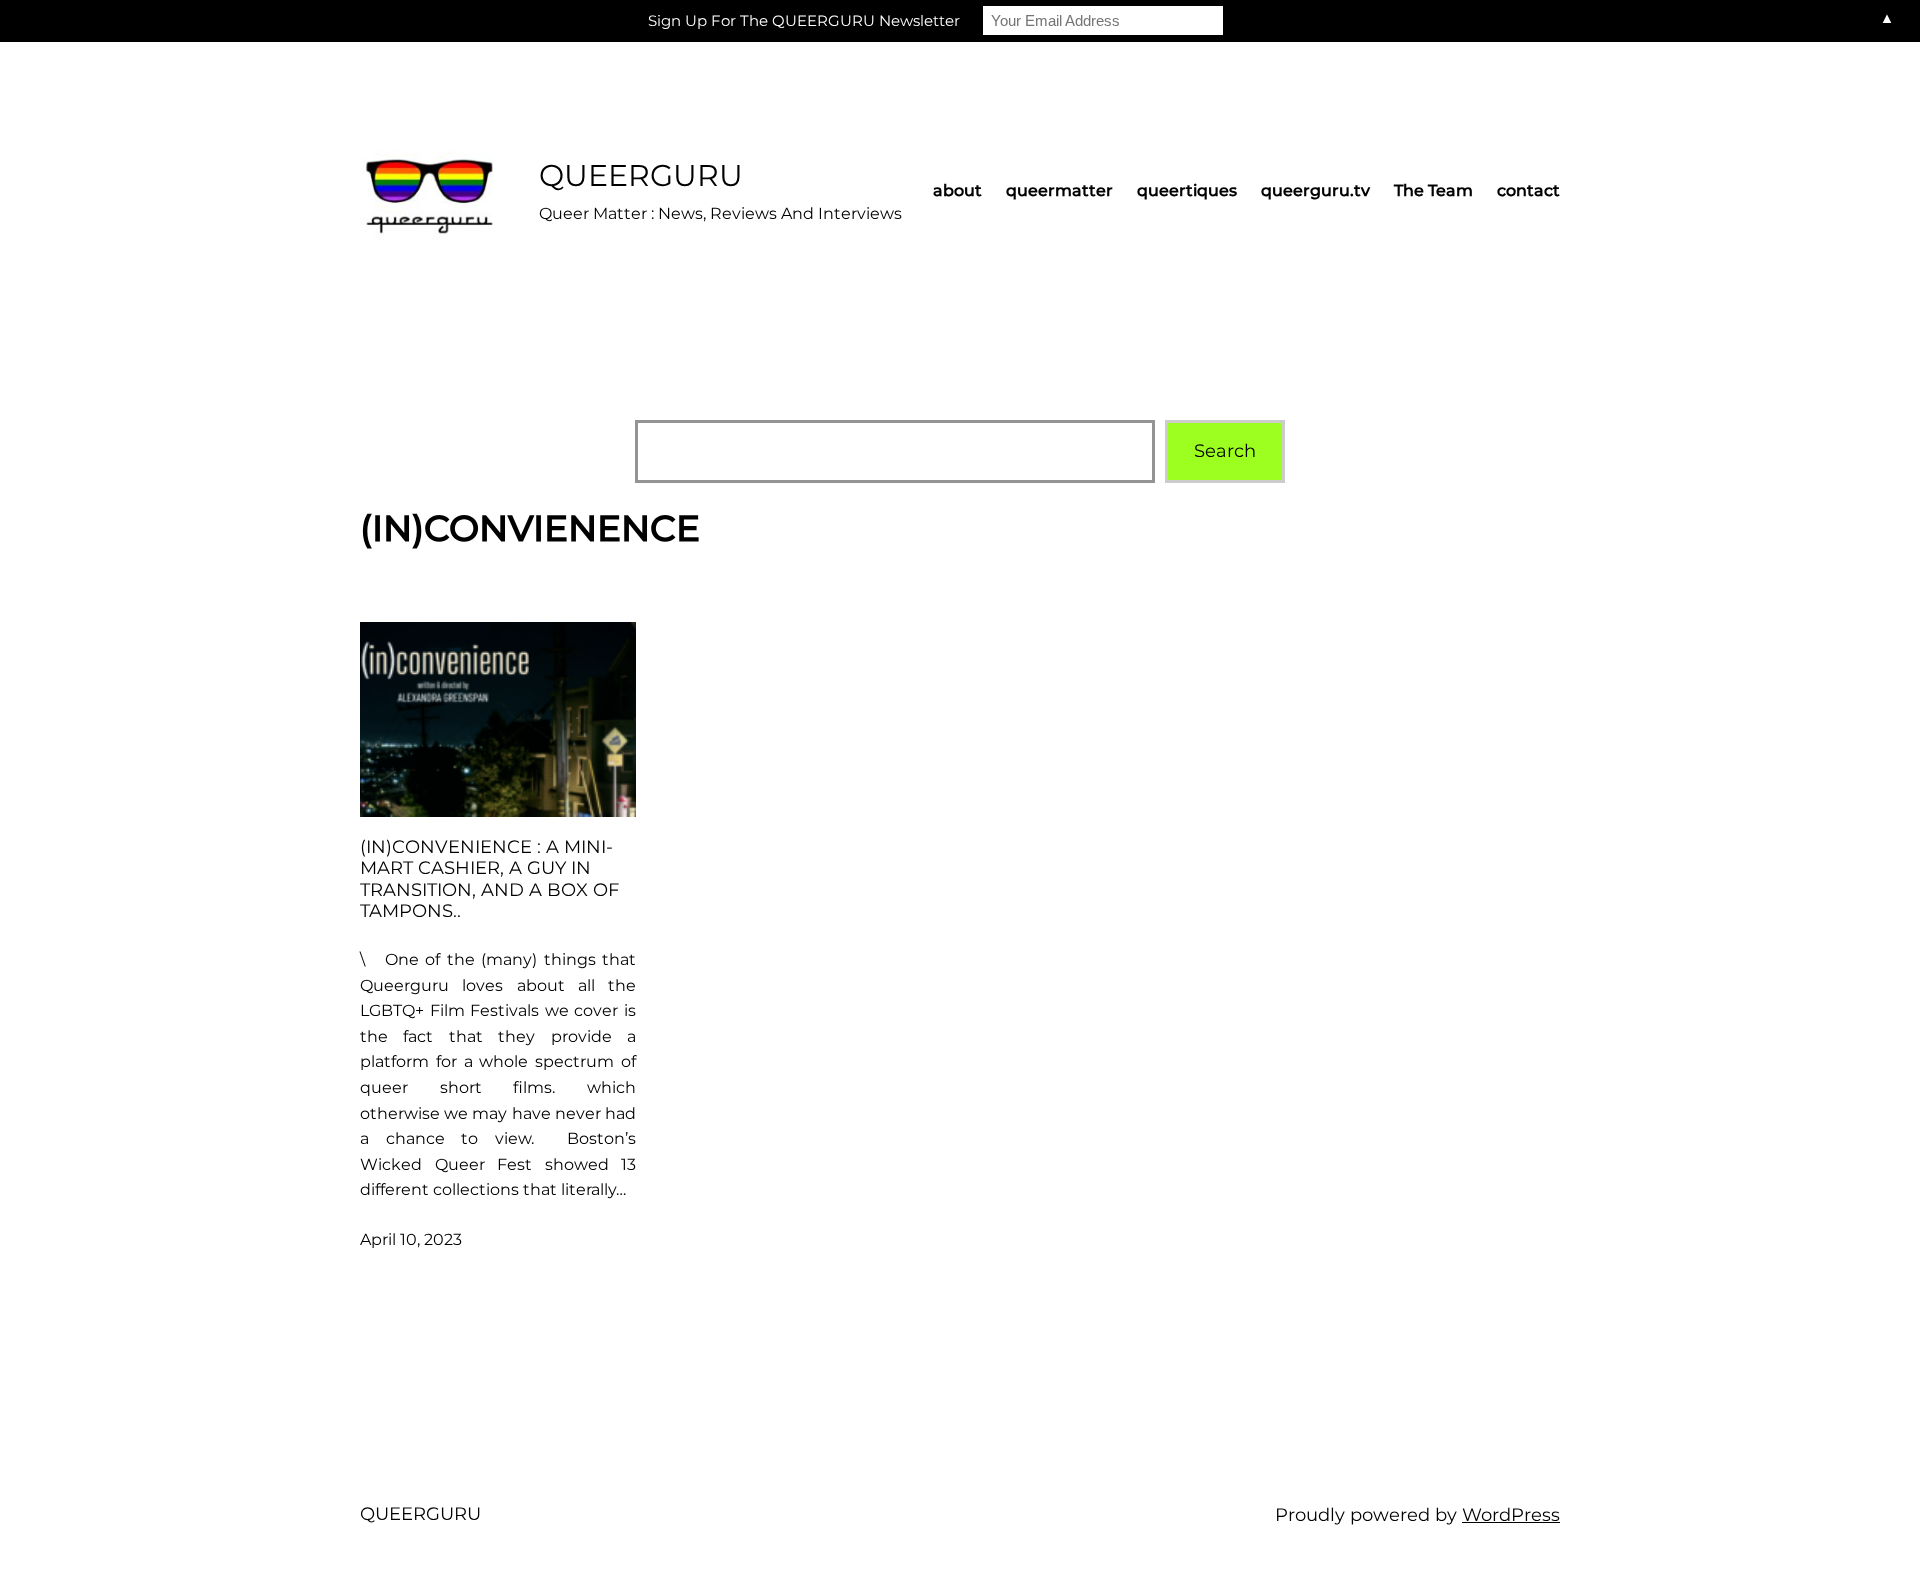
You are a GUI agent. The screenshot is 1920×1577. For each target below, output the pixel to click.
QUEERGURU (641, 175)
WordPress (1511, 1515)
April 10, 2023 (411, 1239)
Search (1225, 451)
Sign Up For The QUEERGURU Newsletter (804, 20)
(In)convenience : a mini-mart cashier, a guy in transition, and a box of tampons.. (489, 880)
